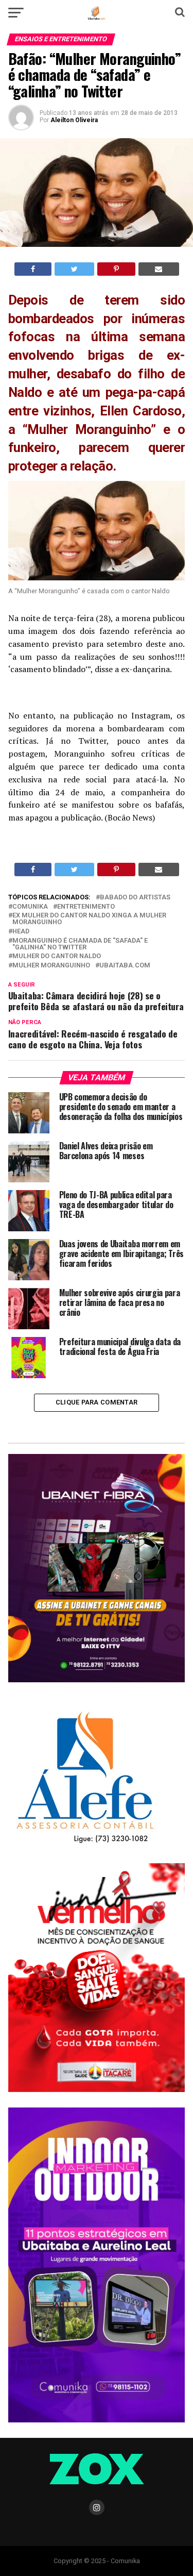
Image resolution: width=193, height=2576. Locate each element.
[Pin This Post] (116, 269)
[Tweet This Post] (74, 269)
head (21, 932)
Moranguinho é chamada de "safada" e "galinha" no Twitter (80, 944)
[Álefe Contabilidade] (85, 1844)
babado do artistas (135, 898)
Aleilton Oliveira (74, 120)
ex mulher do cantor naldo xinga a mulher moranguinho (89, 919)
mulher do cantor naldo (57, 956)
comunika (30, 907)
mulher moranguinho (51, 966)
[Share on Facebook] (33, 269)
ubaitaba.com (125, 966)
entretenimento (86, 907)
